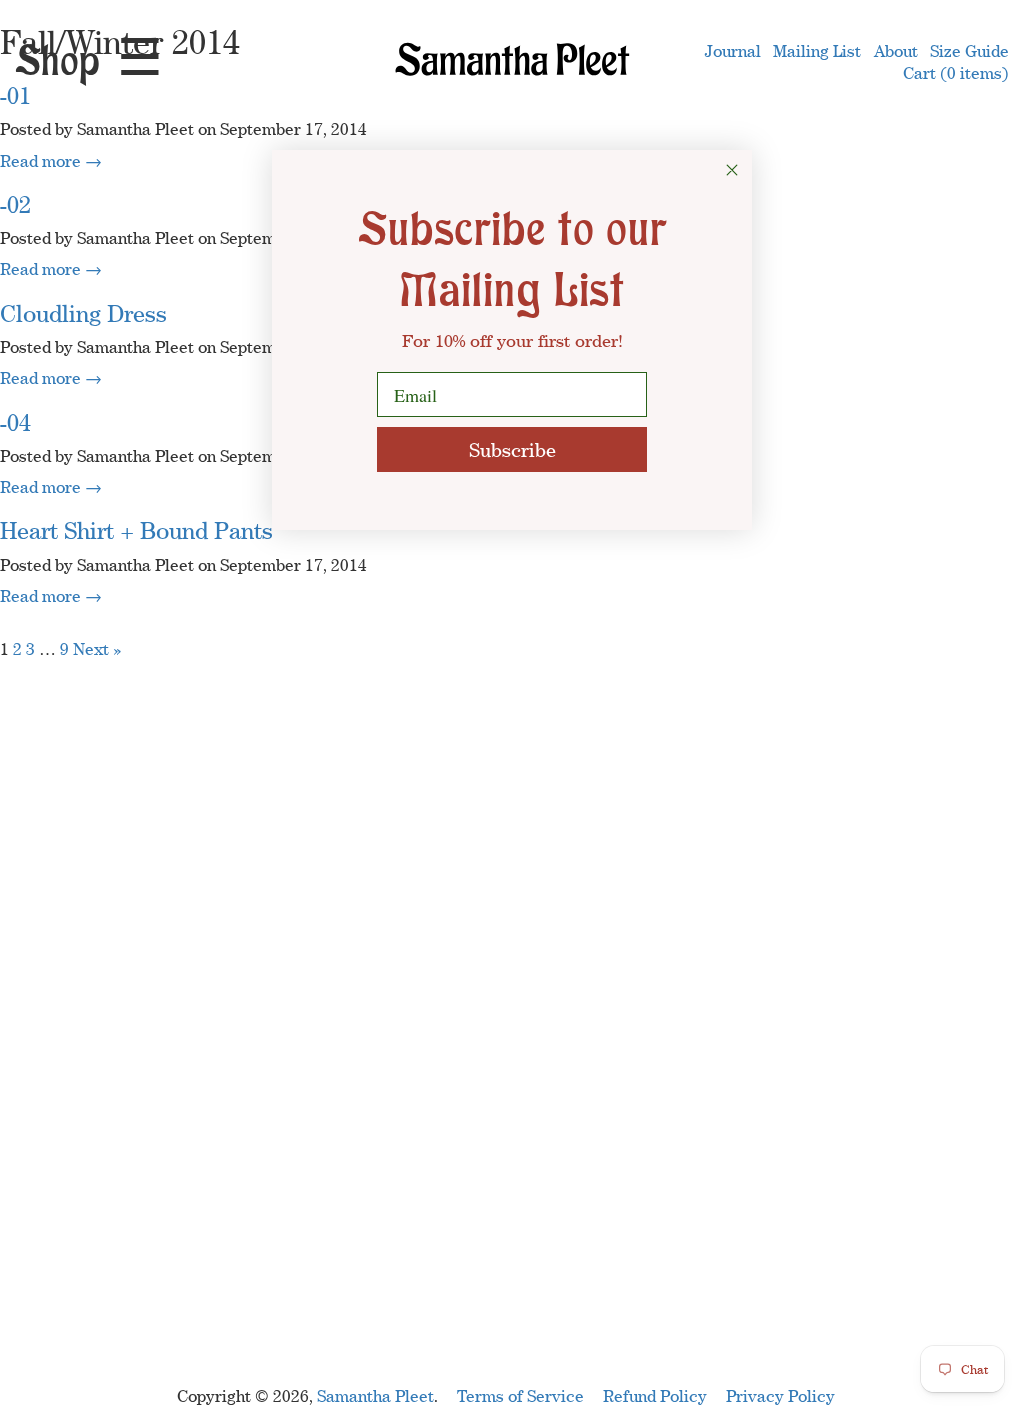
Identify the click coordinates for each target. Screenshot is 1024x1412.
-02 (15, 204)
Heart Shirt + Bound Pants (136, 530)
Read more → (51, 161)
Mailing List (817, 51)
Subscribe (512, 449)
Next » (97, 649)
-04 (15, 422)
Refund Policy (655, 1396)
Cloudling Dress (83, 313)
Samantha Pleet (375, 1396)
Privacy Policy (780, 1396)
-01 (15, 95)
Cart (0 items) (956, 73)
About (896, 51)
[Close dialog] (732, 170)
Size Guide (969, 51)
